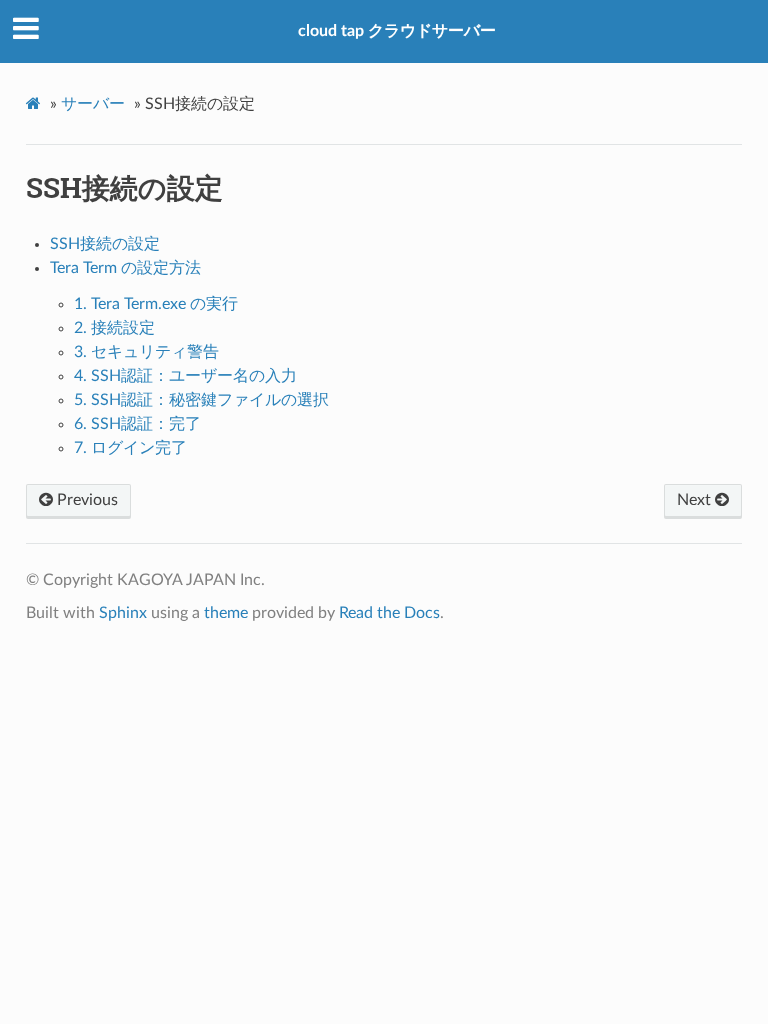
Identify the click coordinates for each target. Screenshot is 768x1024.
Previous (85, 500)
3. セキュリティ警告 (146, 352)
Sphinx (123, 613)
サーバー (93, 104)
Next (696, 500)
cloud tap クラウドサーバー (397, 31)
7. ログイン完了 (130, 448)
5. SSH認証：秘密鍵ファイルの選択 (201, 400)
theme (226, 613)
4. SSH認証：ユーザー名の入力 (185, 376)
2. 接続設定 (114, 328)
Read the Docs (389, 613)
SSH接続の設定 (105, 244)
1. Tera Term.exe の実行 (156, 304)
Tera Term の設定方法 (125, 268)
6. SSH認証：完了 (137, 424)
